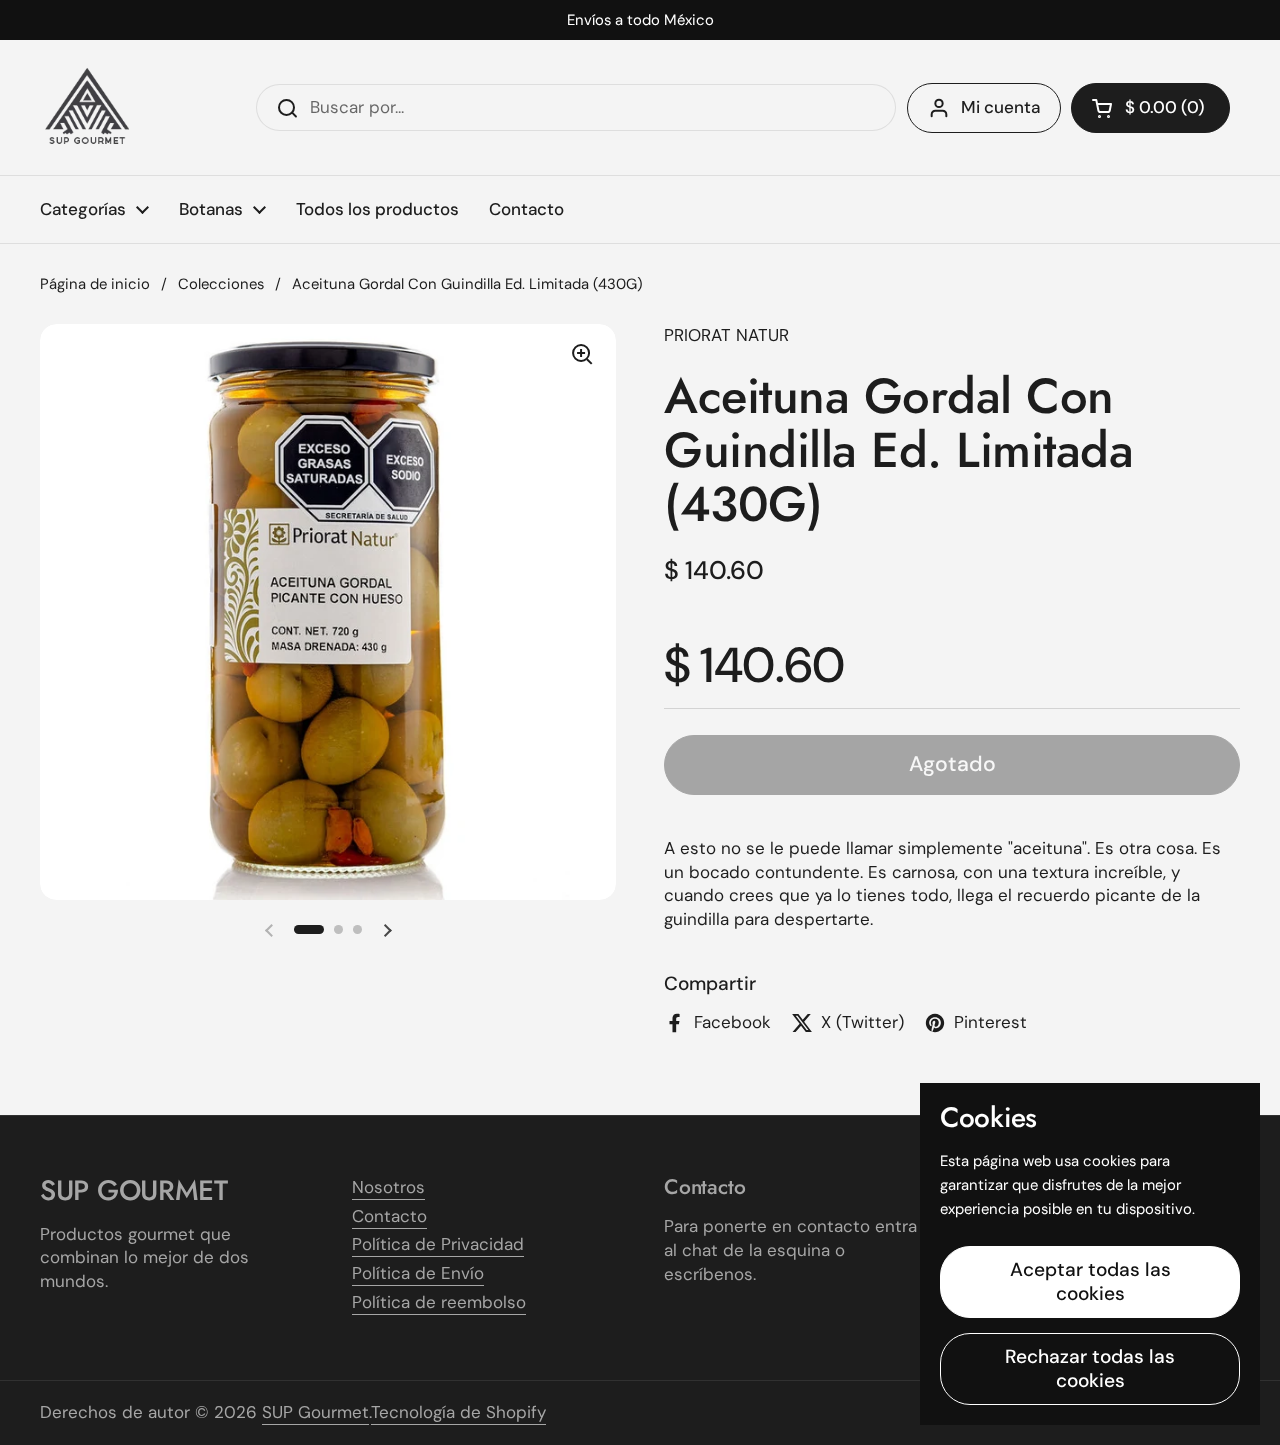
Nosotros (388, 1187)
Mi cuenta (1000, 107)
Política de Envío (418, 1273)
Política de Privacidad (438, 1244)
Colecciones (221, 284)
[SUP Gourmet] (87, 107)
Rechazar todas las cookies (1090, 1368)
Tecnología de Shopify (458, 1412)
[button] (1150, 108)
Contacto (389, 1216)
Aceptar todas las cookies (1090, 1281)
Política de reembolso (439, 1302)
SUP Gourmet (315, 1412)
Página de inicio (95, 284)
